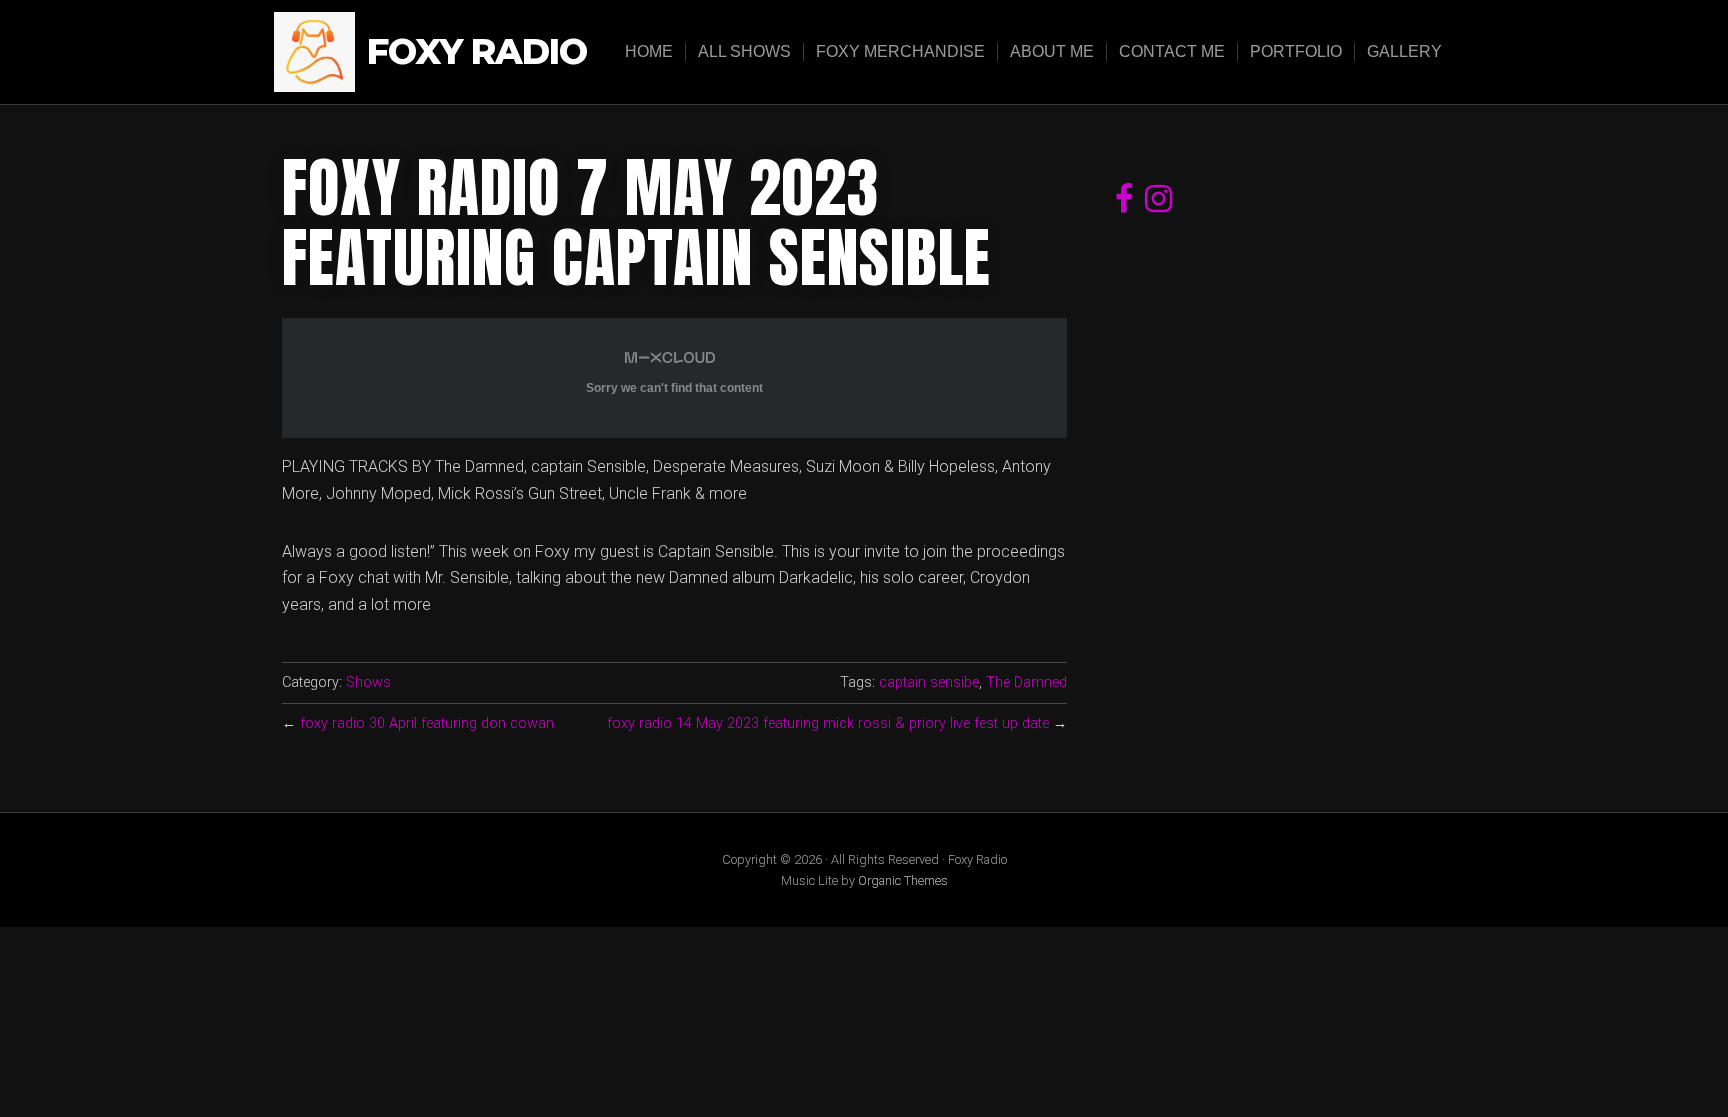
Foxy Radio (477, 52)
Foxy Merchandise (900, 51)
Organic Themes (903, 880)
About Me (1052, 51)
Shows (368, 682)
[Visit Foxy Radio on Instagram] (1158, 204)
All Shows (744, 51)
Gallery (1404, 51)
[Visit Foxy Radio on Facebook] (1124, 204)
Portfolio (1296, 51)
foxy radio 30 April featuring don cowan (427, 723)
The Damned (1026, 682)
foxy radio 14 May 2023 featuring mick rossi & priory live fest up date (828, 723)
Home (649, 51)
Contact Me (1172, 51)
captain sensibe (929, 682)
